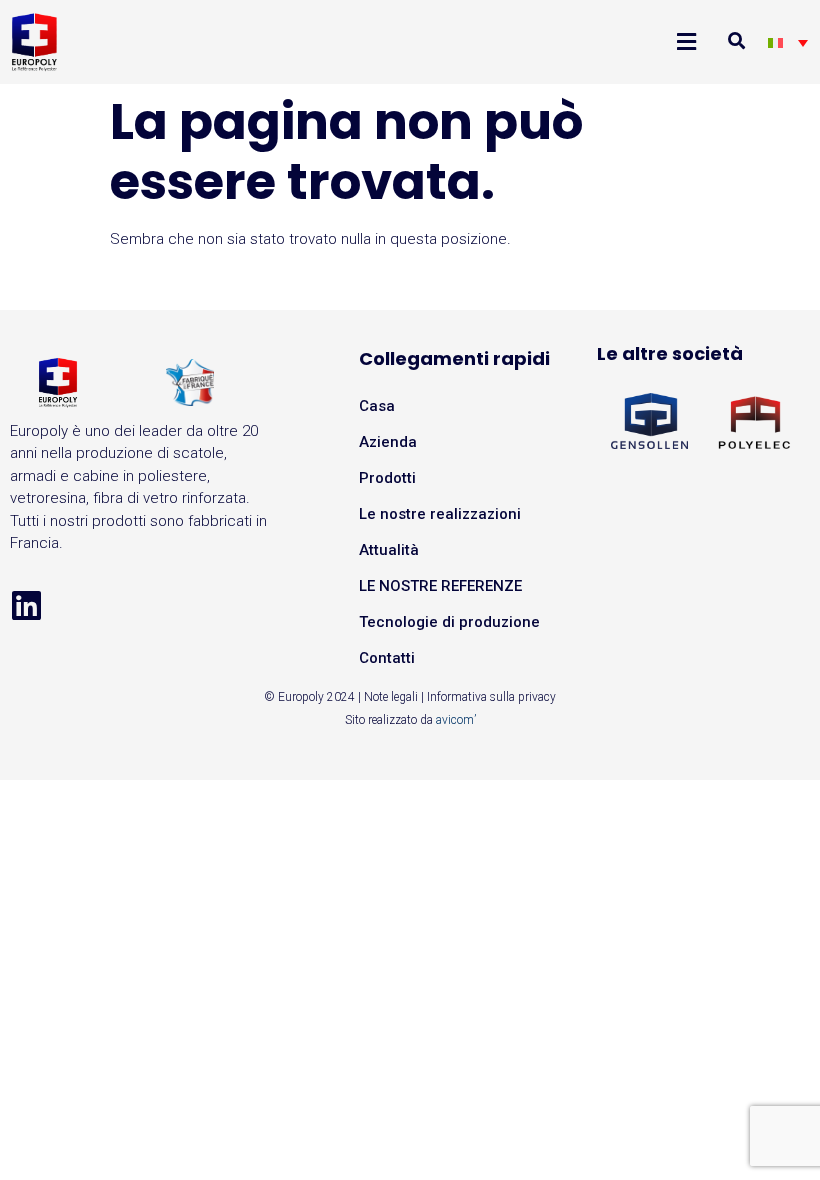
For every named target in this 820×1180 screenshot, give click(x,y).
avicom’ (456, 720)
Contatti (387, 658)
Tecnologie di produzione (449, 622)
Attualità (389, 550)
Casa (377, 406)
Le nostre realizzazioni (440, 514)
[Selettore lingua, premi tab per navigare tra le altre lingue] (788, 42)
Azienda (388, 442)
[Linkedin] (26, 605)
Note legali (391, 697)
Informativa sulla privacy (491, 697)
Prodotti (387, 478)
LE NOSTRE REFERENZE (440, 586)
